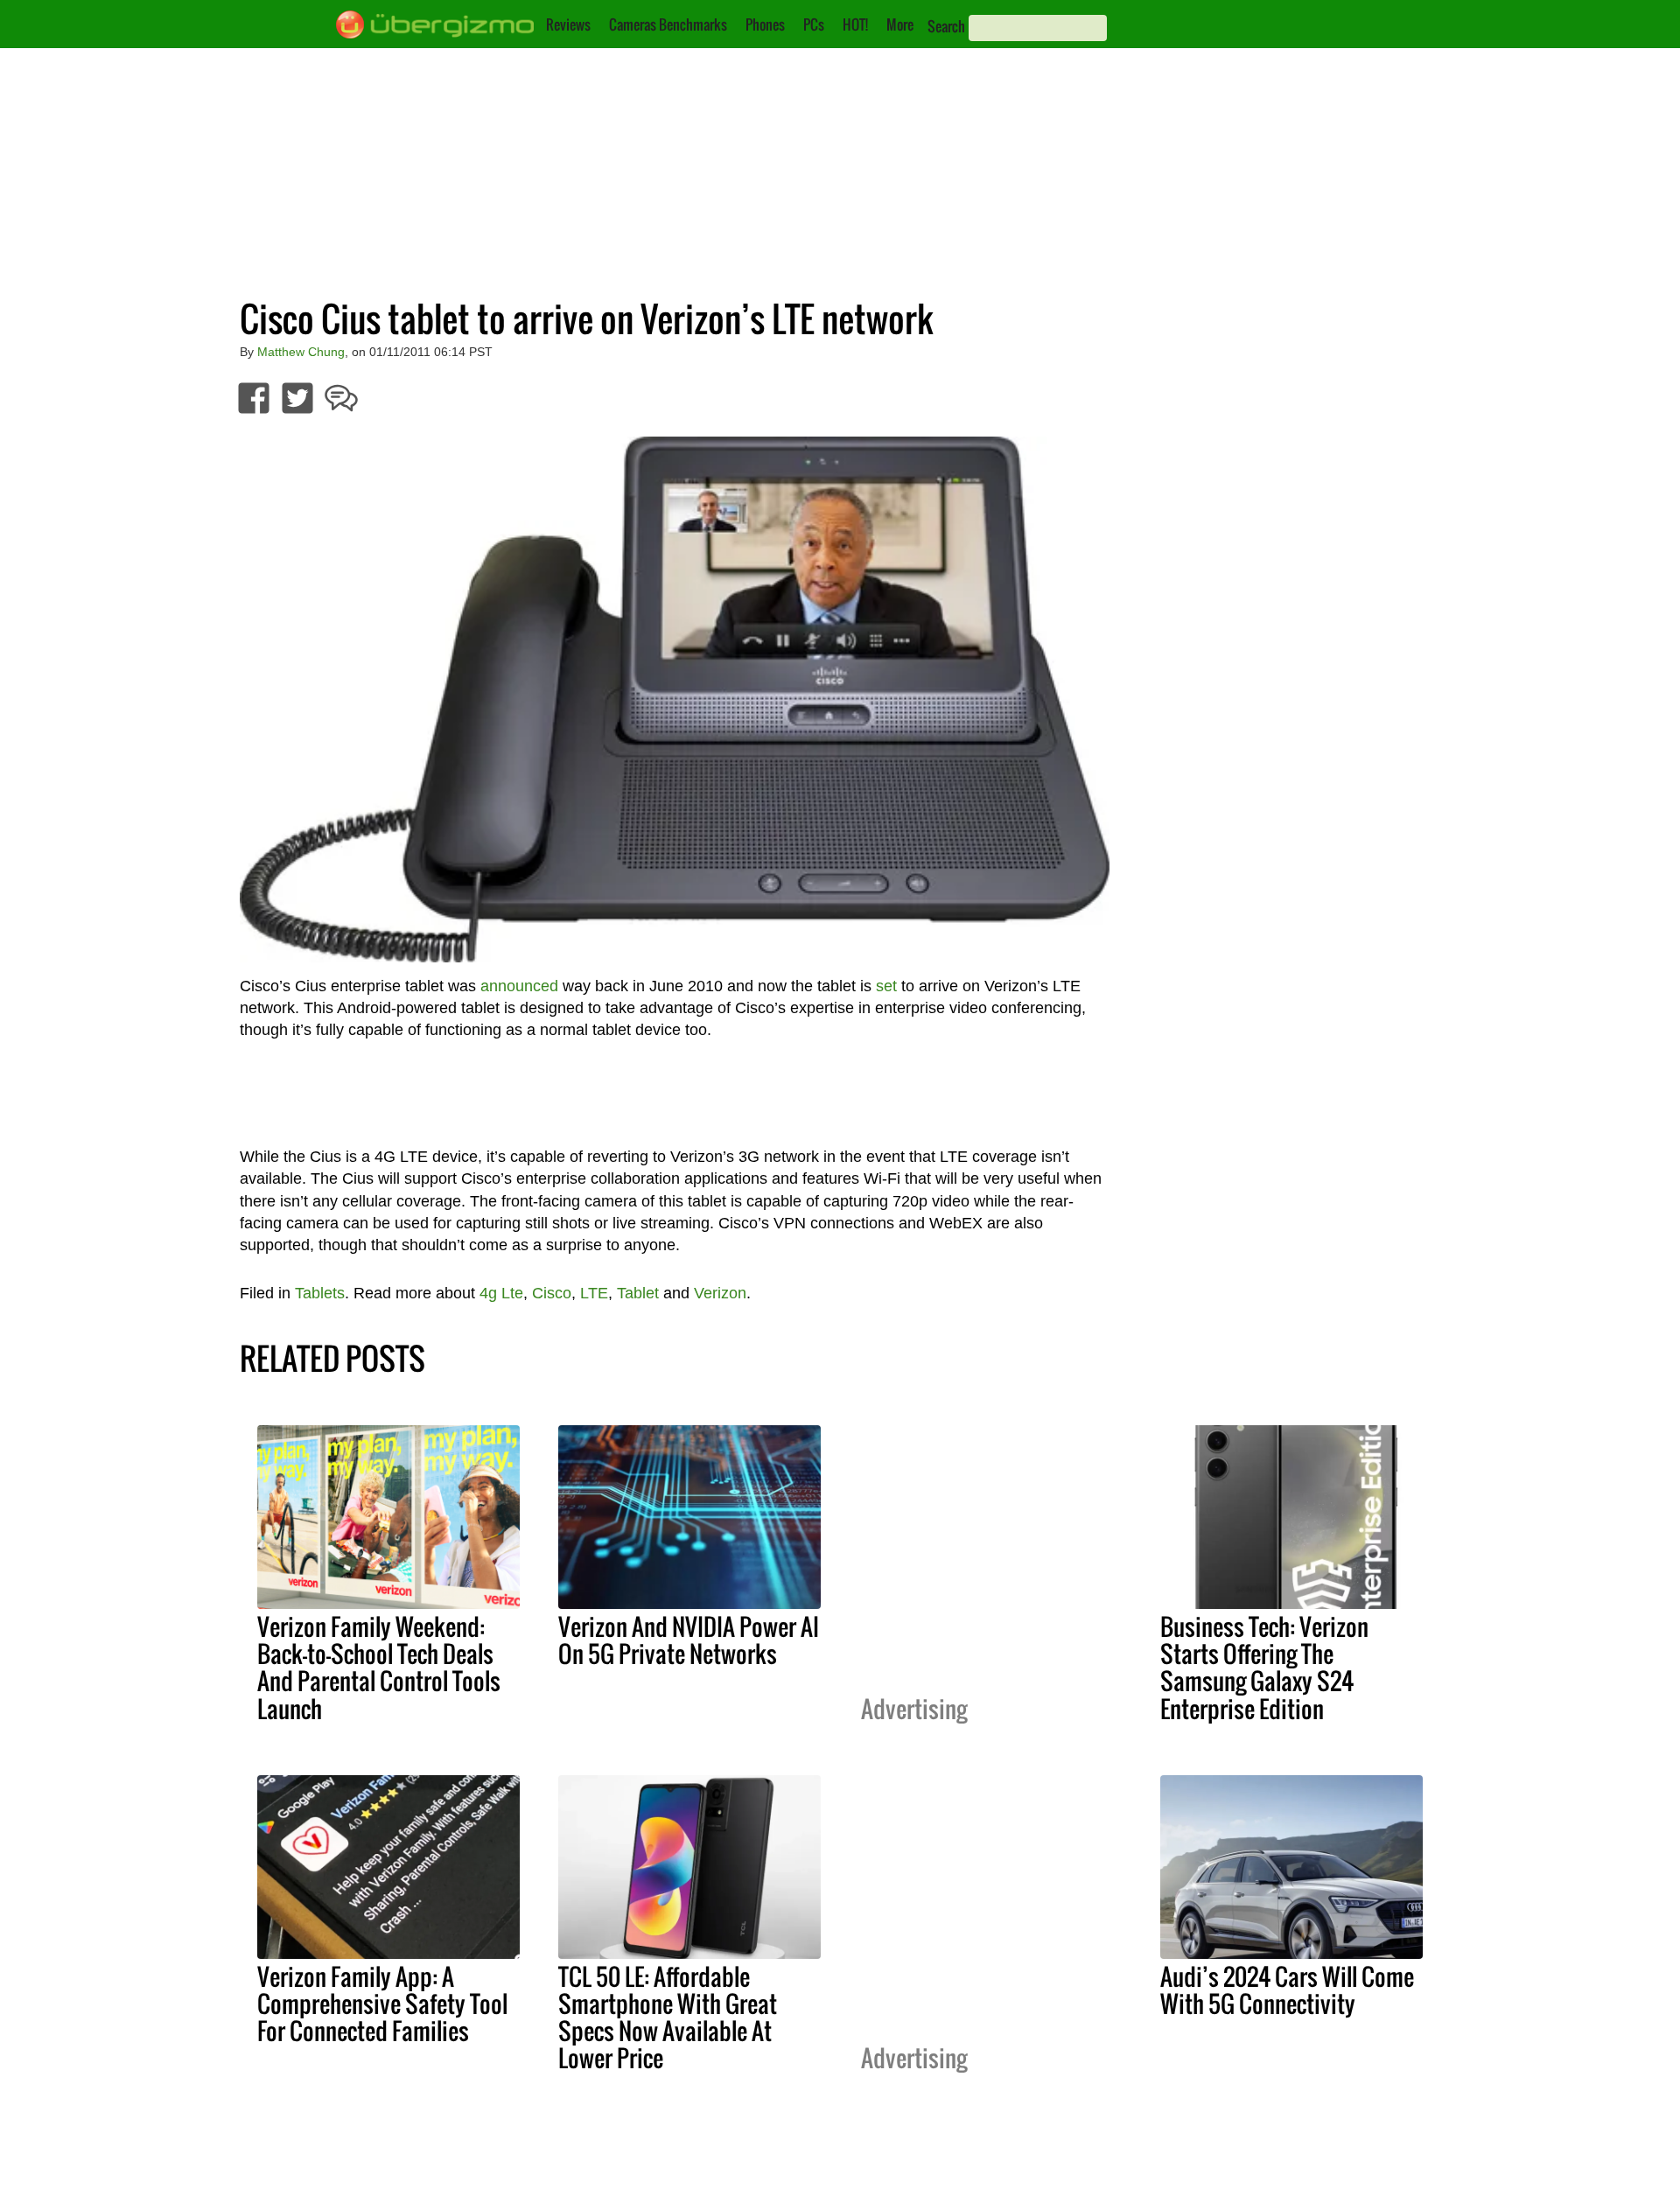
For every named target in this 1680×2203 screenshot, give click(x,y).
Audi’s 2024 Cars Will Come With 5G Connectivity (1287, 1990)
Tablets (320, 1293)
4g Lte (501, 1293)
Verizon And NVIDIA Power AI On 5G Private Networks (689, 1640)
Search (946, 26)
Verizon (720, 1293)
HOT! (855, 24)
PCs (814, 24)
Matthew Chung (301, 352)
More (900, 24)
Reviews (568, 24)
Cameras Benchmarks (668, 24)
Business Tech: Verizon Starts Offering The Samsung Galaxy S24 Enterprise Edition (1264, 1667)
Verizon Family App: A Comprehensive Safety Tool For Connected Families (382, 2004)
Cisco (552, 1293)
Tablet (638, 1293)
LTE (594, 1293)
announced (519, 986)
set (886, 986)
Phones (765, 24)
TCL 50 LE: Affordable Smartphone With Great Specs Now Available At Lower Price (668, 2017)
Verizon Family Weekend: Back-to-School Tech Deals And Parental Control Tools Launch (379, 1667)
